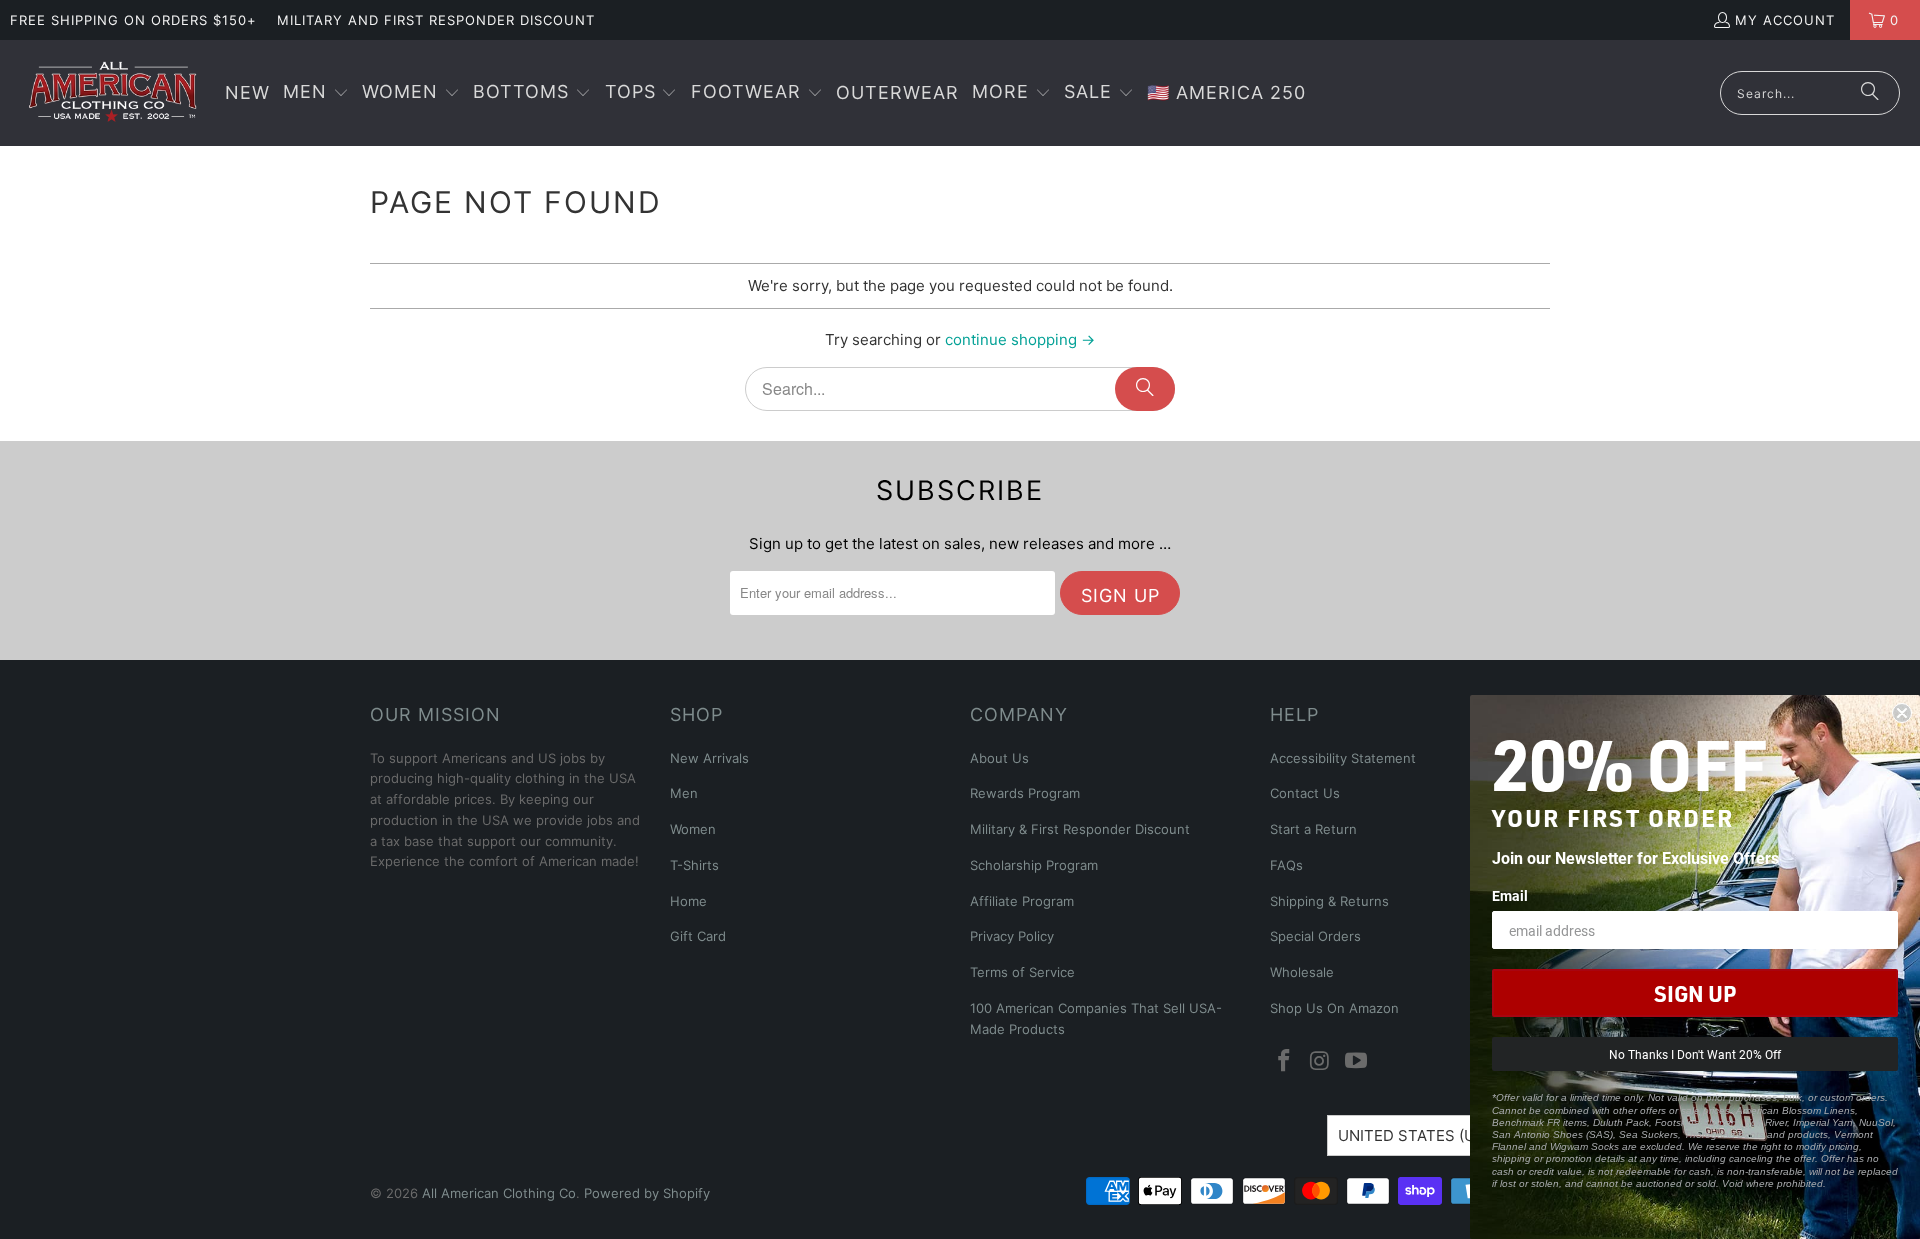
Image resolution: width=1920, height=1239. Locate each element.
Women (693, 829)
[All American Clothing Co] (112, 93)
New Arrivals (709, 758)
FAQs (1286, 865)
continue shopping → (1020, 339)
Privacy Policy (1012, 936)
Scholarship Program (1034, 865)
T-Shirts (694, 865)
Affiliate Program (1022, 901)
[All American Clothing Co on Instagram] (1321, 1061)
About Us (999, 758)
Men (684, 793)
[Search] (1870, 93)
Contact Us (1305, 793)
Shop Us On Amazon (1334, 1008)
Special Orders (1315, 936)
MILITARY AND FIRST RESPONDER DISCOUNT (436, 20)
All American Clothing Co (499, 1193)
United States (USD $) (1426, 1135)
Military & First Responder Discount (1080, 829)
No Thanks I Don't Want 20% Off (1695, 1054)
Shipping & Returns (1329, 901)
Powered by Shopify (647, 1193)
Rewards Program (1025, 793)
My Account (1785, 20)
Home (688, 901)
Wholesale (1302, 972)
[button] (316, 93)
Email (1510, 895)
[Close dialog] (1902, 713)
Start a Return (1313, 829)
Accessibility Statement (1343, 758)
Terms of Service (1022, 972)
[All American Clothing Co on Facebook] (1285, 1061)
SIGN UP (1695, 993)
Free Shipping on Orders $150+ (133, 20)
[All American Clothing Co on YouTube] (1356, 1061)
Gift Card (698, 936)
